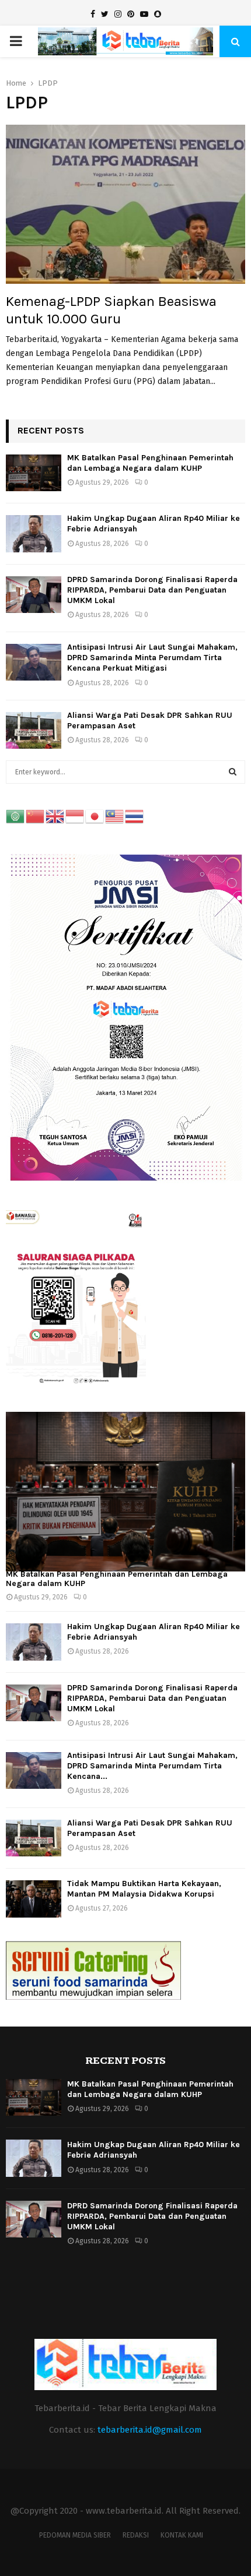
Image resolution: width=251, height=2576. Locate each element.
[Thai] (135, 816)
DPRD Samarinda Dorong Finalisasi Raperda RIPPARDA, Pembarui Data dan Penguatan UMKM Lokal (152, 590)
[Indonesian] (75, 816)
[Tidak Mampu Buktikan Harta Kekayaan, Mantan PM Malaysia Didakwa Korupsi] (34, 1899)
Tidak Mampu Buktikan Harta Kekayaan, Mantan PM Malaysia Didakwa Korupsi (144, 1889)
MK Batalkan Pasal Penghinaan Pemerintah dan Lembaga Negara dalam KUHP (150, 463)
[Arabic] (16, 816)
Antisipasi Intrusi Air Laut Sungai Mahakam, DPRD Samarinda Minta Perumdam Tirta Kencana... (152, 1766)
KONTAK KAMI (182, 2535)
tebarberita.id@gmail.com (150, 2430)
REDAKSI (136, 2535)
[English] (55, 816)
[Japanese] (95, 816)
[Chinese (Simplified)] (36, 816)
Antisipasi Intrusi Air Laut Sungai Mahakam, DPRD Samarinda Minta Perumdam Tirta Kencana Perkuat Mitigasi (152, 658)
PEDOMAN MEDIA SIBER (75, 2535)
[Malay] (115, 816)
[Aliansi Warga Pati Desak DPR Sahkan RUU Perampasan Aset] (34, 730)
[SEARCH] (233, 772)
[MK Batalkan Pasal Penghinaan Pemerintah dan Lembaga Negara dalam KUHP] (34, 473)
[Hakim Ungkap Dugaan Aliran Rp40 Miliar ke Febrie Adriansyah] (34, 533)
